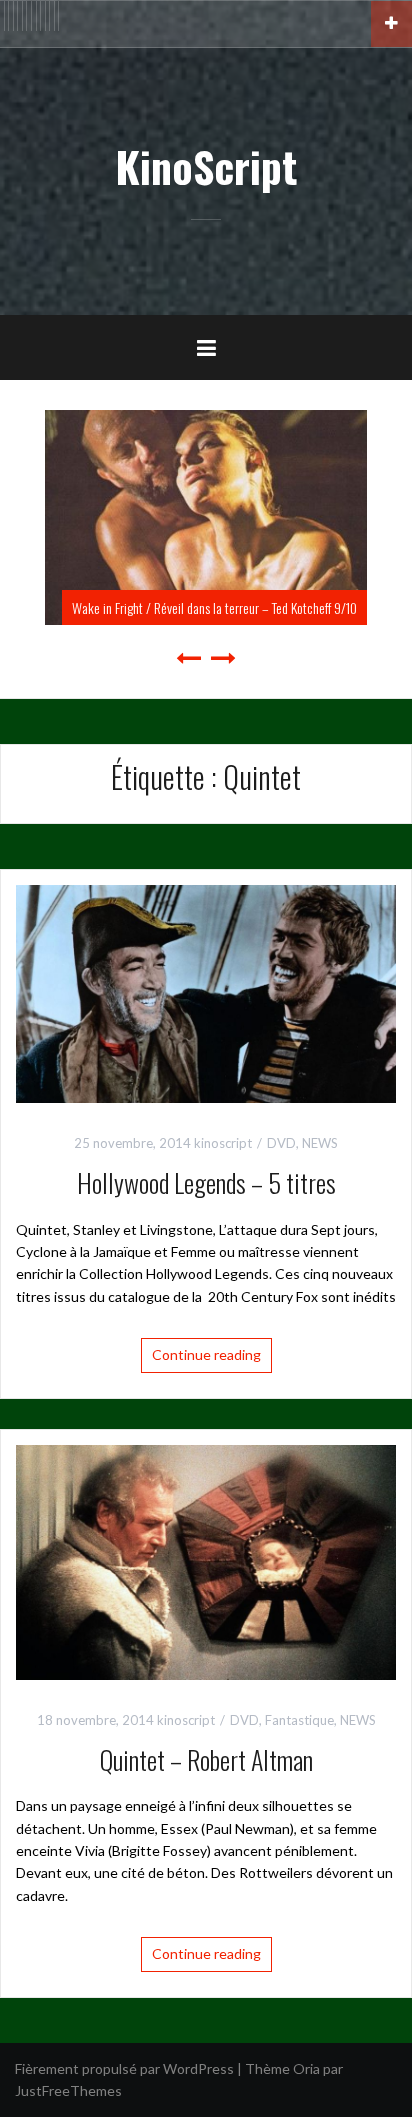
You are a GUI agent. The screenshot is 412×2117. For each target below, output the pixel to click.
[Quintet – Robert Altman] (206, 1560)
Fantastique (299, 1720)
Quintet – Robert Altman (206, 1759)
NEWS (320, 1143)
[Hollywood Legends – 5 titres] (206, 992)
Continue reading (206, 1354)
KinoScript (206, 166)
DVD (281, 1143)
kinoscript (223, 1143)
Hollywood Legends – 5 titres (206, 1182)
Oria (306, 2068)
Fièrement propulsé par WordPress (124, 2068)
